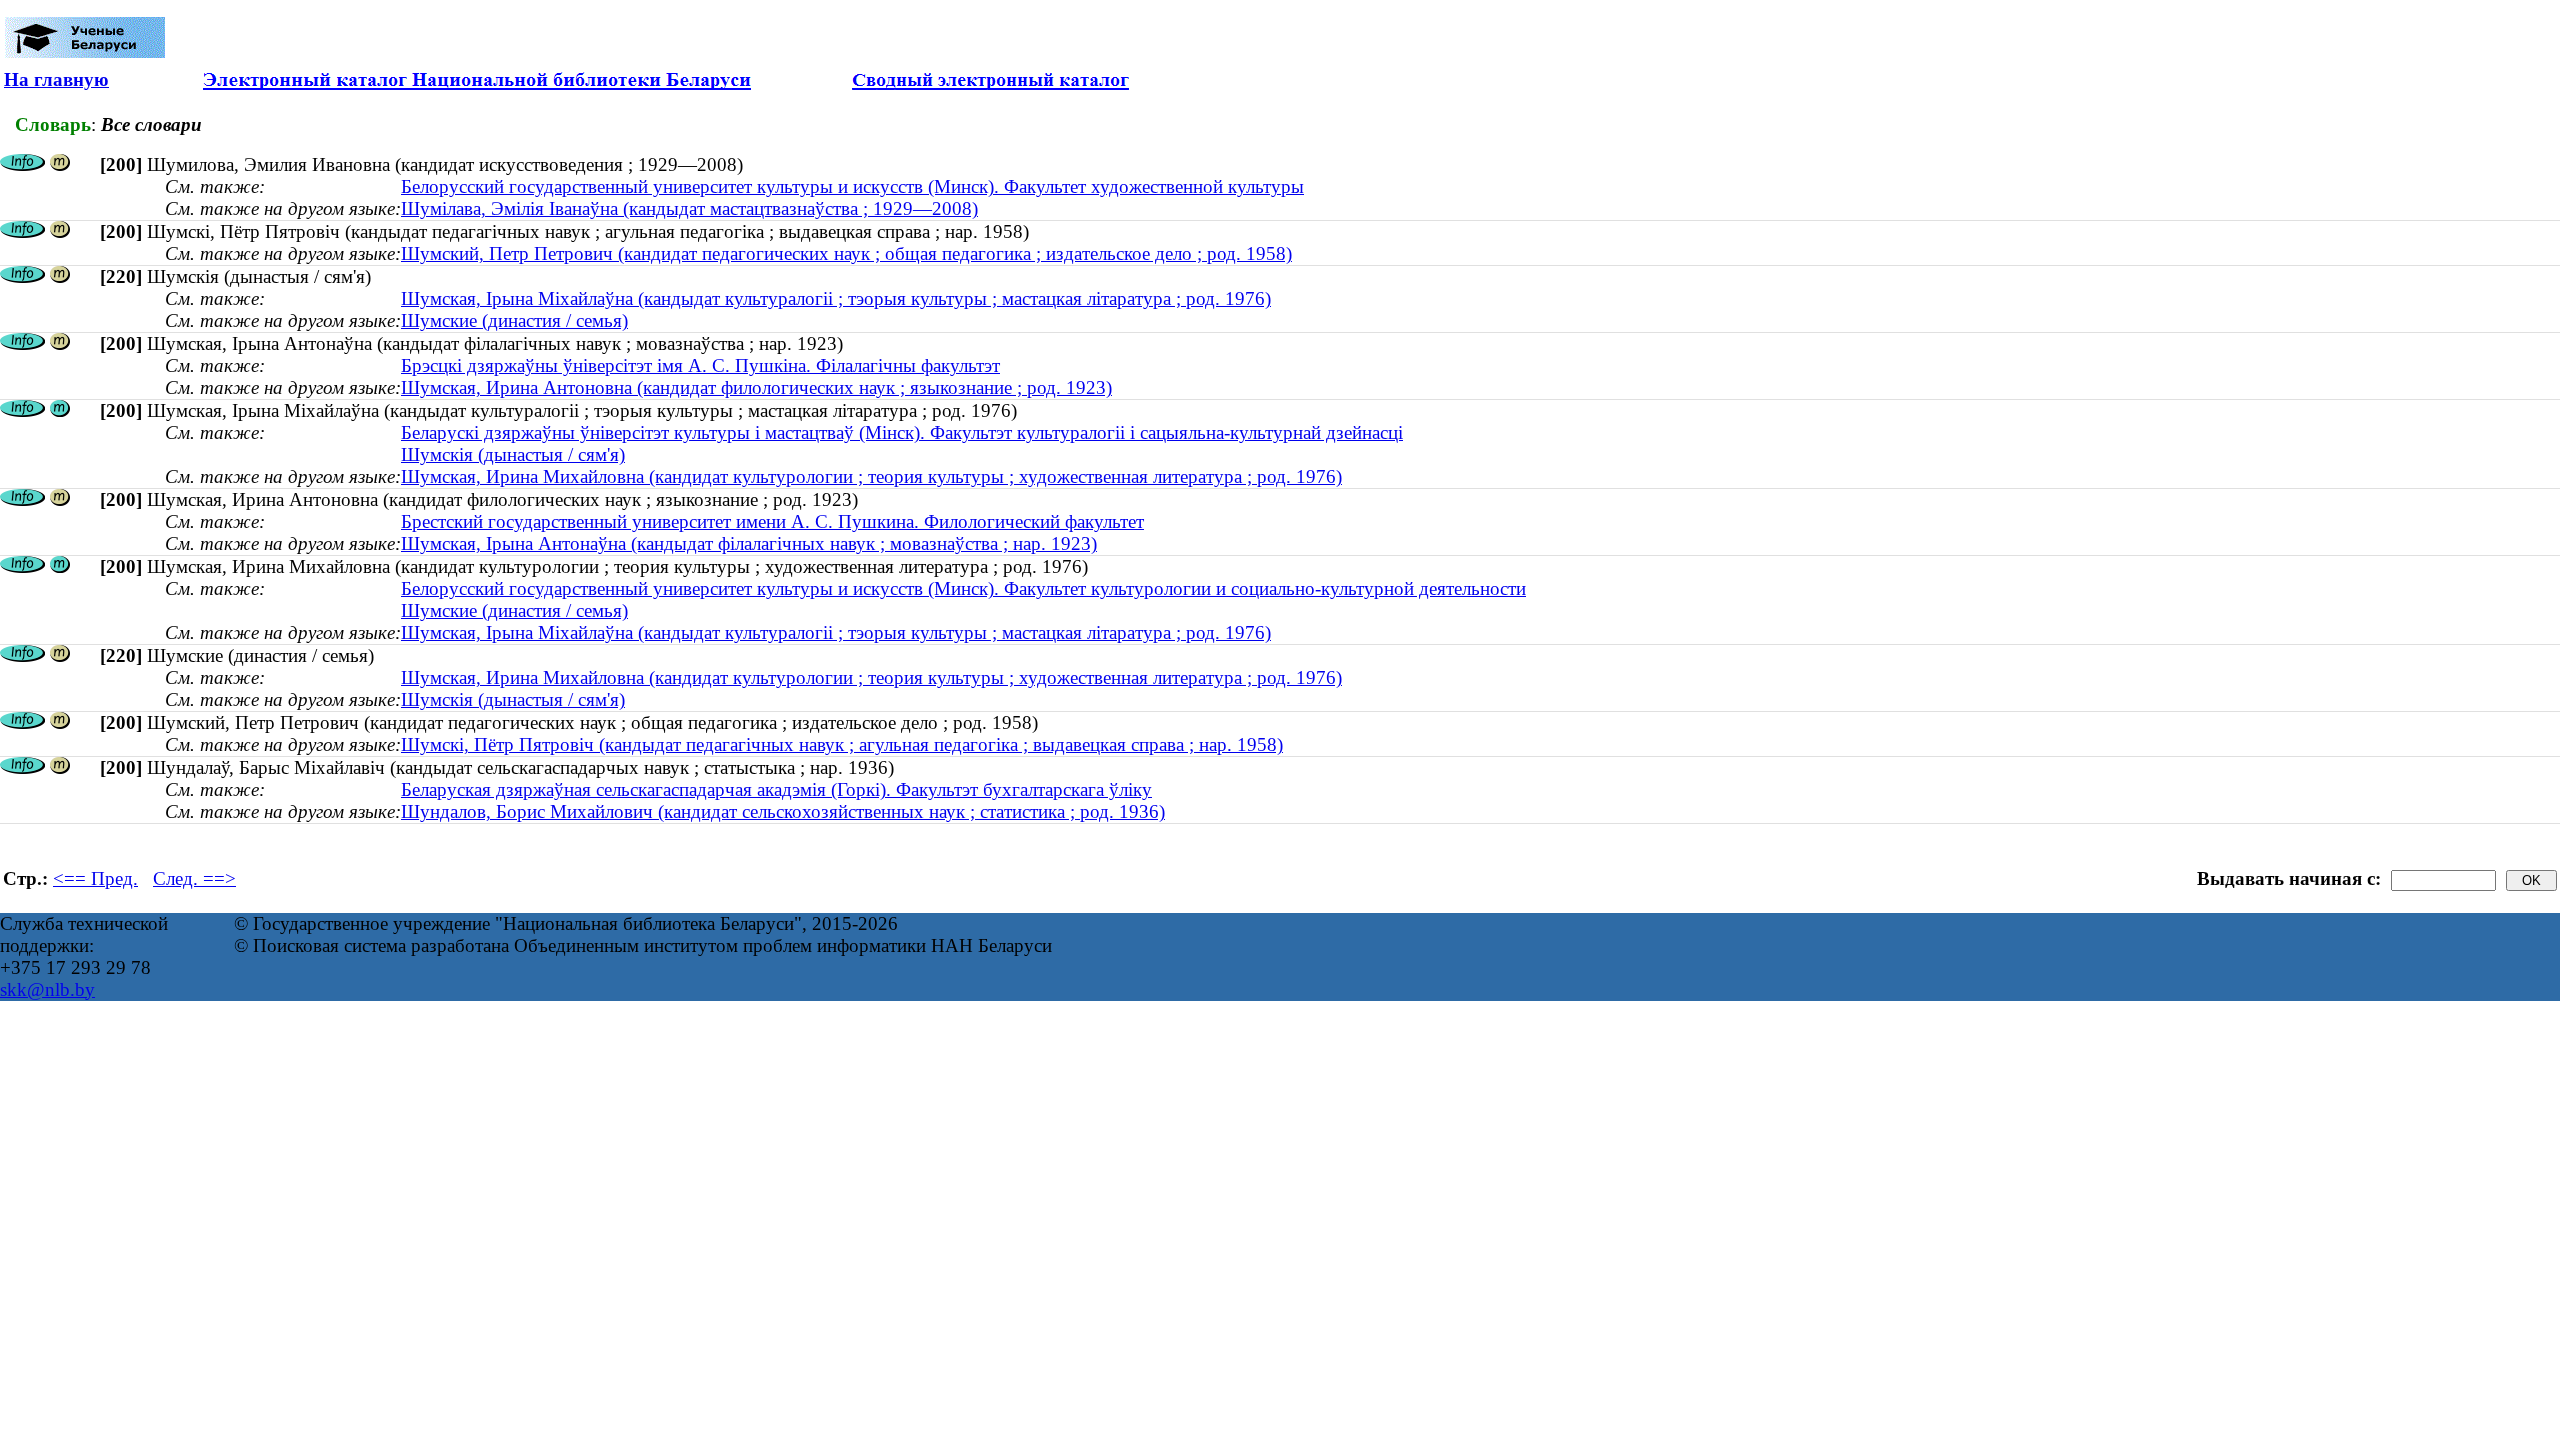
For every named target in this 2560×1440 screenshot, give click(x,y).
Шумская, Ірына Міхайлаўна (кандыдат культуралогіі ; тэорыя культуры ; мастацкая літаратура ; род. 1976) (836, 298)
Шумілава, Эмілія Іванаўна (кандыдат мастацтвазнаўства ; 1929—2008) (689, 208)
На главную (56, 79)
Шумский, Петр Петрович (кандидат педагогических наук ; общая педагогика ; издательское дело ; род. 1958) (846, 253)
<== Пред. (95, 878)
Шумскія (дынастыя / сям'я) (513, 454)
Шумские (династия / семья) (514, 320)
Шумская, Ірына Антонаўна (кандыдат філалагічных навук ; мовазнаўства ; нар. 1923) (749, 543)
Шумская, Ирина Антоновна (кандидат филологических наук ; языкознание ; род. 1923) (756, 387)
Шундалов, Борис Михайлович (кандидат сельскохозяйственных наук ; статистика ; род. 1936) (783, 811)
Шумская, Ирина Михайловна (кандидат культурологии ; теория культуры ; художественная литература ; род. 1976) (871, 476)
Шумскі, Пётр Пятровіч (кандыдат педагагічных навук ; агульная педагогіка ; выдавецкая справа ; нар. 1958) (842, 744)
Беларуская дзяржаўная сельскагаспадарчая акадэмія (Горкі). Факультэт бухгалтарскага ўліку (776, 789)
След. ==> (194, 878)
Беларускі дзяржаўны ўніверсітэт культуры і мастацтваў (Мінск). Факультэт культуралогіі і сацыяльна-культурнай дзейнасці (902, 432)
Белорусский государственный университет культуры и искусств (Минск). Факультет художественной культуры (852, 186)
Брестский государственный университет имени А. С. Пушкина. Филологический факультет (772, 521)
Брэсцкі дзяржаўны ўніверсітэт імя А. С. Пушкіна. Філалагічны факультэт (700, 365)
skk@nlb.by (47, 989)
